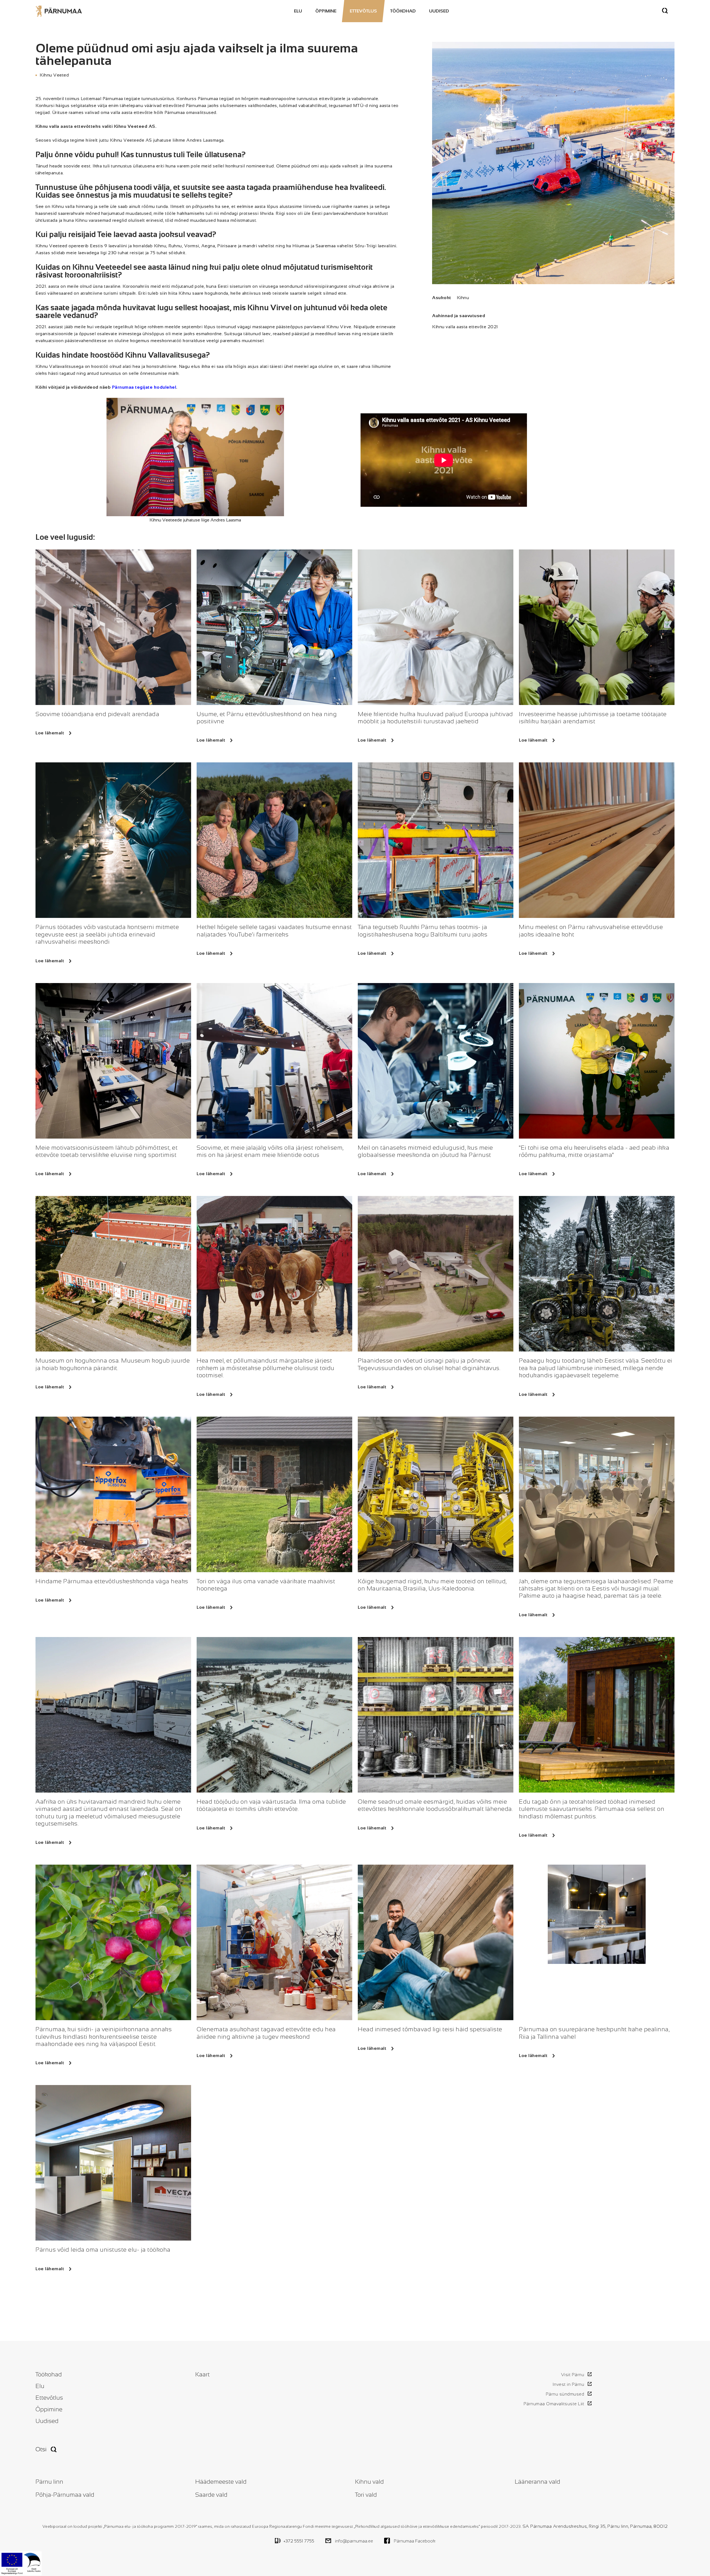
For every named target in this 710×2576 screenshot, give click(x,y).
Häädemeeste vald (221, 2482)
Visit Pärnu (573, 2375)
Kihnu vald (369, 2482)
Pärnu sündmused (565, 2394)
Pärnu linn (49, 2482)
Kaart (202, 2374)
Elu (298, 11)
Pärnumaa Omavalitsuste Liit (554, 2404)
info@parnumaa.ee (354, 2541)
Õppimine (326, 11)
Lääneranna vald (537, 2482)
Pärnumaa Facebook (415, 2541)
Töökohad (403, 11)
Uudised (439, 11)
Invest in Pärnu (568, 2384)
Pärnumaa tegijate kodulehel (144, 387)
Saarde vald (211, 2495)
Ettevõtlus (363, 11)
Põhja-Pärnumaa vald (65, 2495)
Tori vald (366, 2495)
